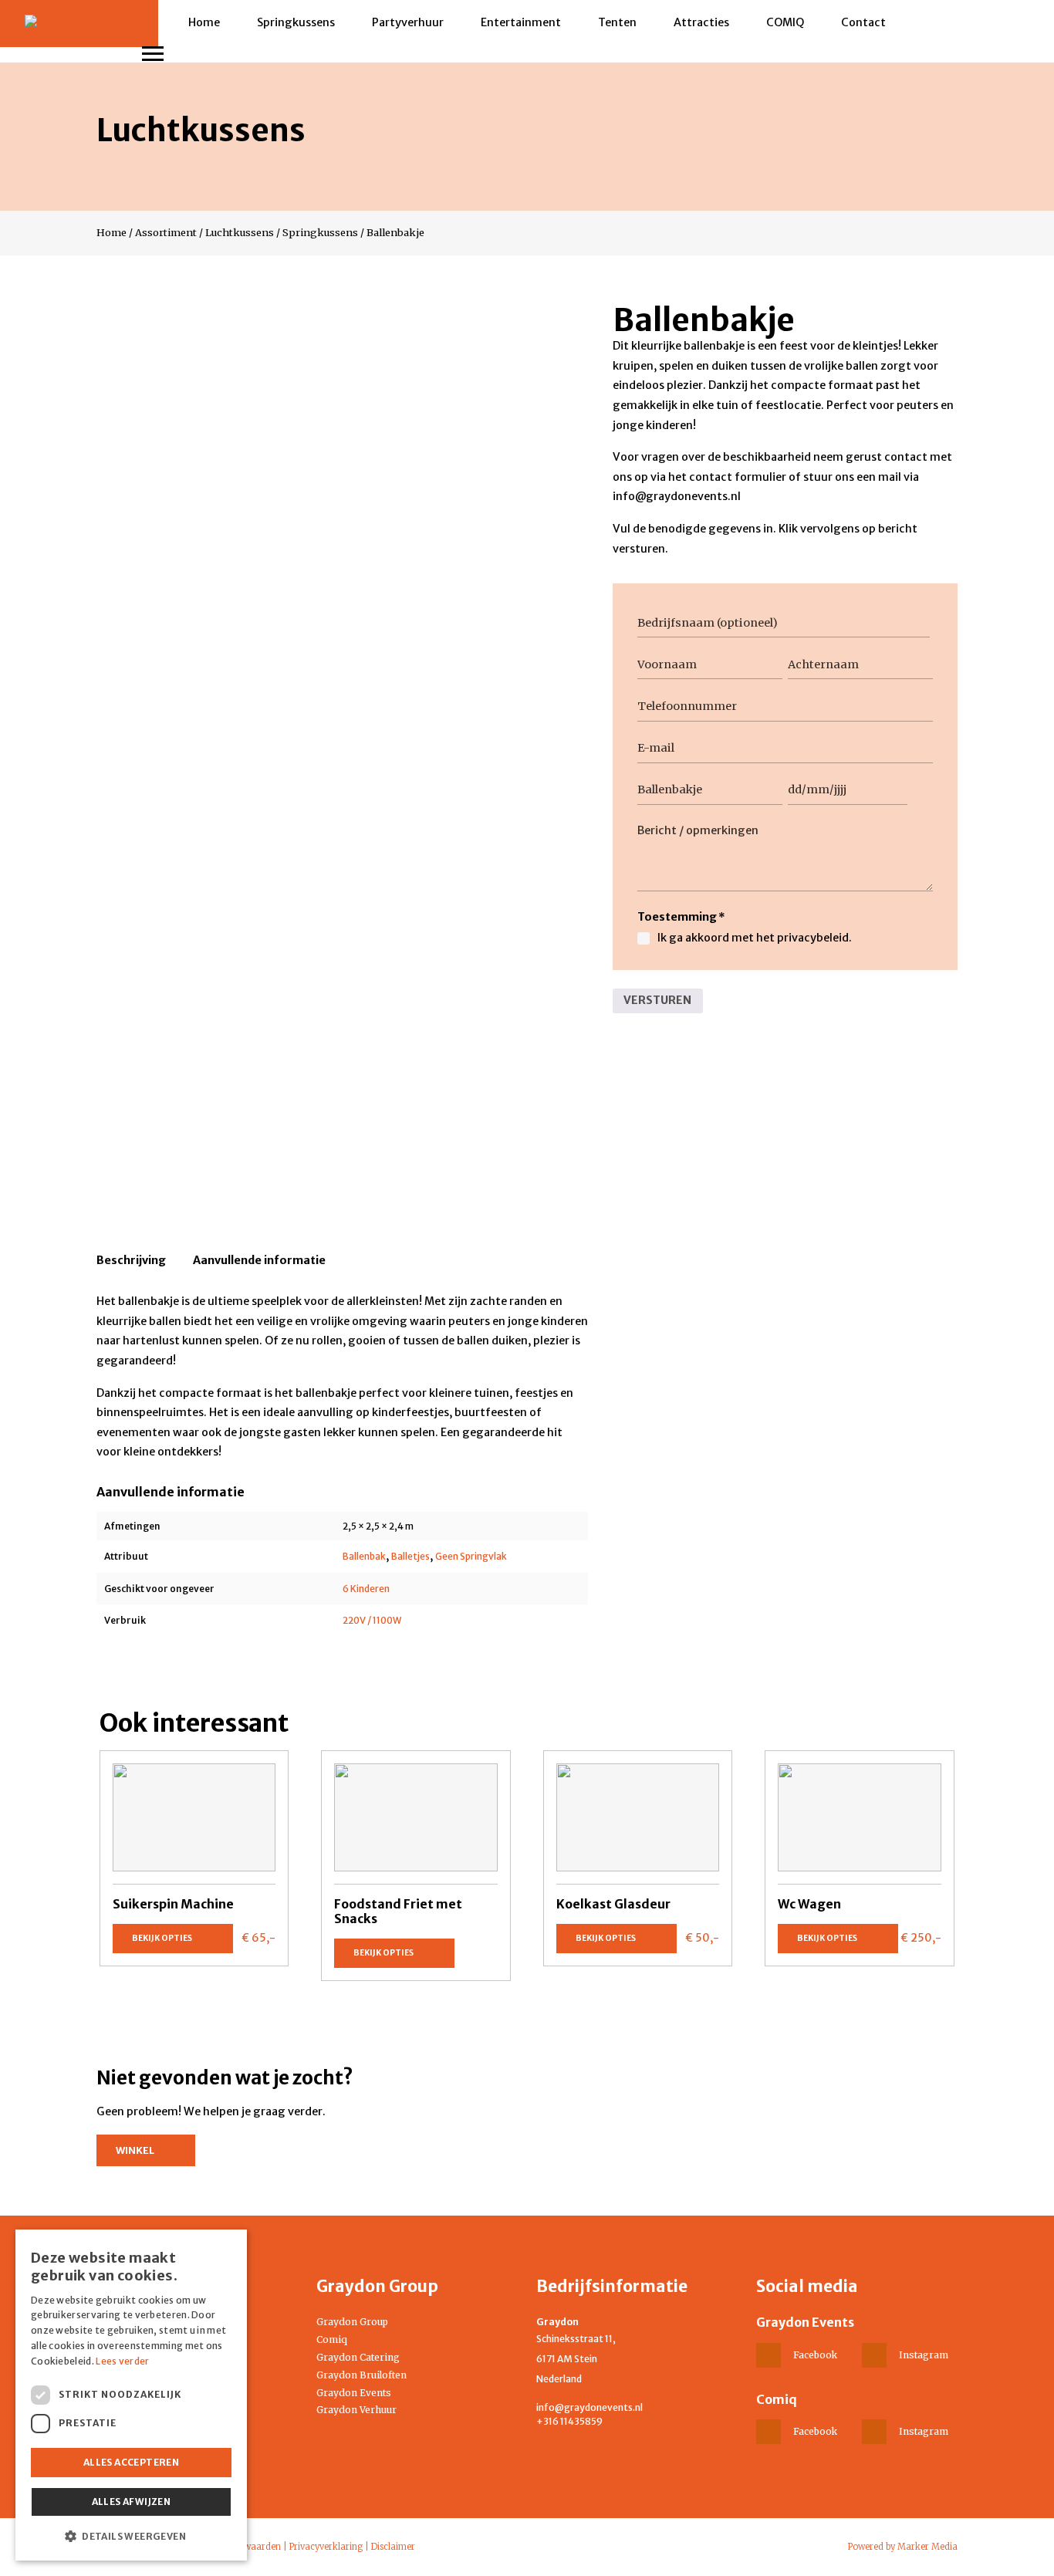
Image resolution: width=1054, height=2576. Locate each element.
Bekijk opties (162, 1938)
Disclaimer (393, 2547)
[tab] (131, 1263)
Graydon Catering (358, 2357)
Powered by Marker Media (903, 2547)
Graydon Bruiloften (361, 2375)
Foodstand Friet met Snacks (398, 1911)
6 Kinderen (366, 1589)
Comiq (332, 2339)
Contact (863, 22)
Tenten (617, 22)
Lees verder (122, 2361)
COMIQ (785, 22)
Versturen (657, 1000)
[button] (131, 2536)
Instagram (924, 2355)
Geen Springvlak (471, 1556)
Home (204, 22)
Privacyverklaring (326, 2547)
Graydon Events (354, 2393)
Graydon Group (352, 2322)
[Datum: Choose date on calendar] (925, 790)
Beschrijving (131, 1260)
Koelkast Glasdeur (613, 1904)
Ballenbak (364, 1556)
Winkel (135, 2150)
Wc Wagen (809, 1904)
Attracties (701, 22)
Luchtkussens (240, 232)
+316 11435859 (569, 2421)
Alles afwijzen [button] (132, 2502)
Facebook (815, 2355)
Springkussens (296, 22)
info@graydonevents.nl (589, 2407)
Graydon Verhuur (356, 2410)
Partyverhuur (408, 22)
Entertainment (521, 22)
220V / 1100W (372, 1620)
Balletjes (410, 1556)
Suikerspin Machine (173, 1904)
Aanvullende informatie (259, 1260)
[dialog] (131, 2395)
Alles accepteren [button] (131, 2462)
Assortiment (166, 232)
